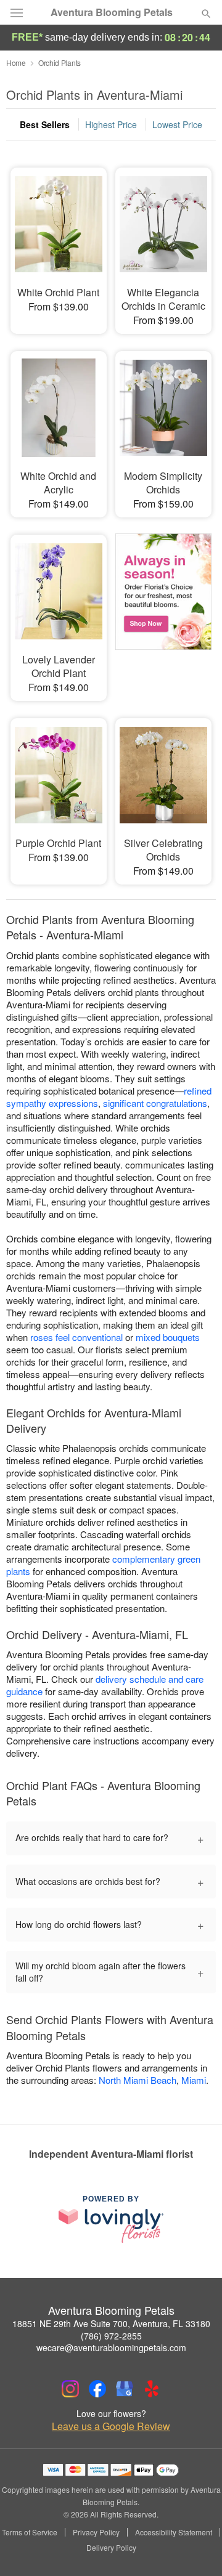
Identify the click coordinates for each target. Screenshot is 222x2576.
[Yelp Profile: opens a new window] (152, 2389)
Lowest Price (177, 124)
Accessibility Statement (174, 2532)
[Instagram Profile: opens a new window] (70, 2389)
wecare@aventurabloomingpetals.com (111, 2347)
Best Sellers (45, 124)
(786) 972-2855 (111, 2336)
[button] (196, 2548)
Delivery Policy (111, 2548)
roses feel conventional (76, 1337)
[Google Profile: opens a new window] (125, 2389)
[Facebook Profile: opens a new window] (97, 2389)
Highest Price (111, 124)
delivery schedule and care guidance (105, 1685)
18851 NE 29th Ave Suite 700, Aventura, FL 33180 (111, 2323)
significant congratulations (155, 1103)
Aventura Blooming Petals (112, 12)
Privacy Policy (96, 2532)
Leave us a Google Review (111, 2426)
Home (16, 63)
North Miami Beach (138, 2080)
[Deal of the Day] (163, 609)
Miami (194, 2080)
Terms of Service (30, 2532)
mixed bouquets (168, 1337)
